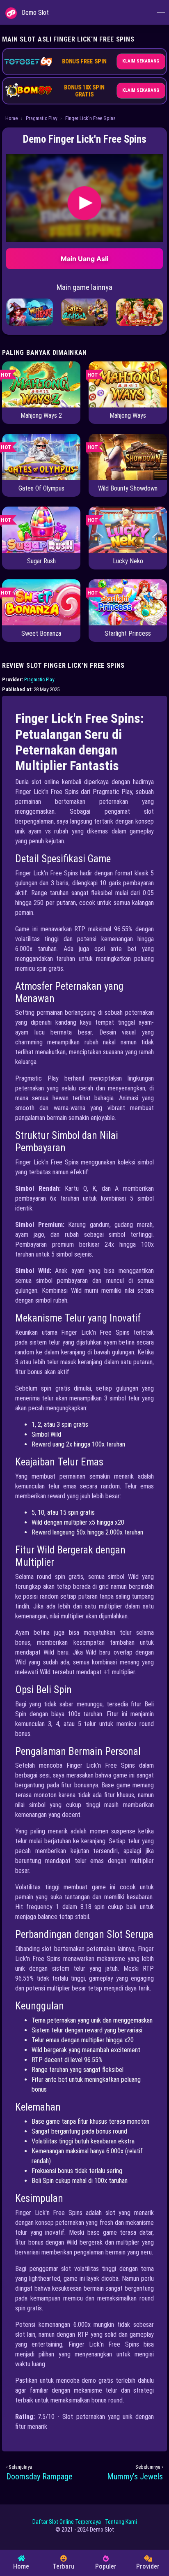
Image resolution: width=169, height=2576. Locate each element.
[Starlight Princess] (128, 602)
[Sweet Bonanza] (41, 602)
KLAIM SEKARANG (141, 61)
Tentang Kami (121, 2522)
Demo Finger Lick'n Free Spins (85, 139)
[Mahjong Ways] (128, 384)
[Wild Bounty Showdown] (128, 457)
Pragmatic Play (41, 118)
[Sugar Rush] (41, 529)
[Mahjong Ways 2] (41, 384)
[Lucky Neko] (128, 529)
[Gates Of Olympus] (41, 457)
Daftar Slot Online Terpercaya (67, 2522)
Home (11, 118)
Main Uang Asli (84, 259)
